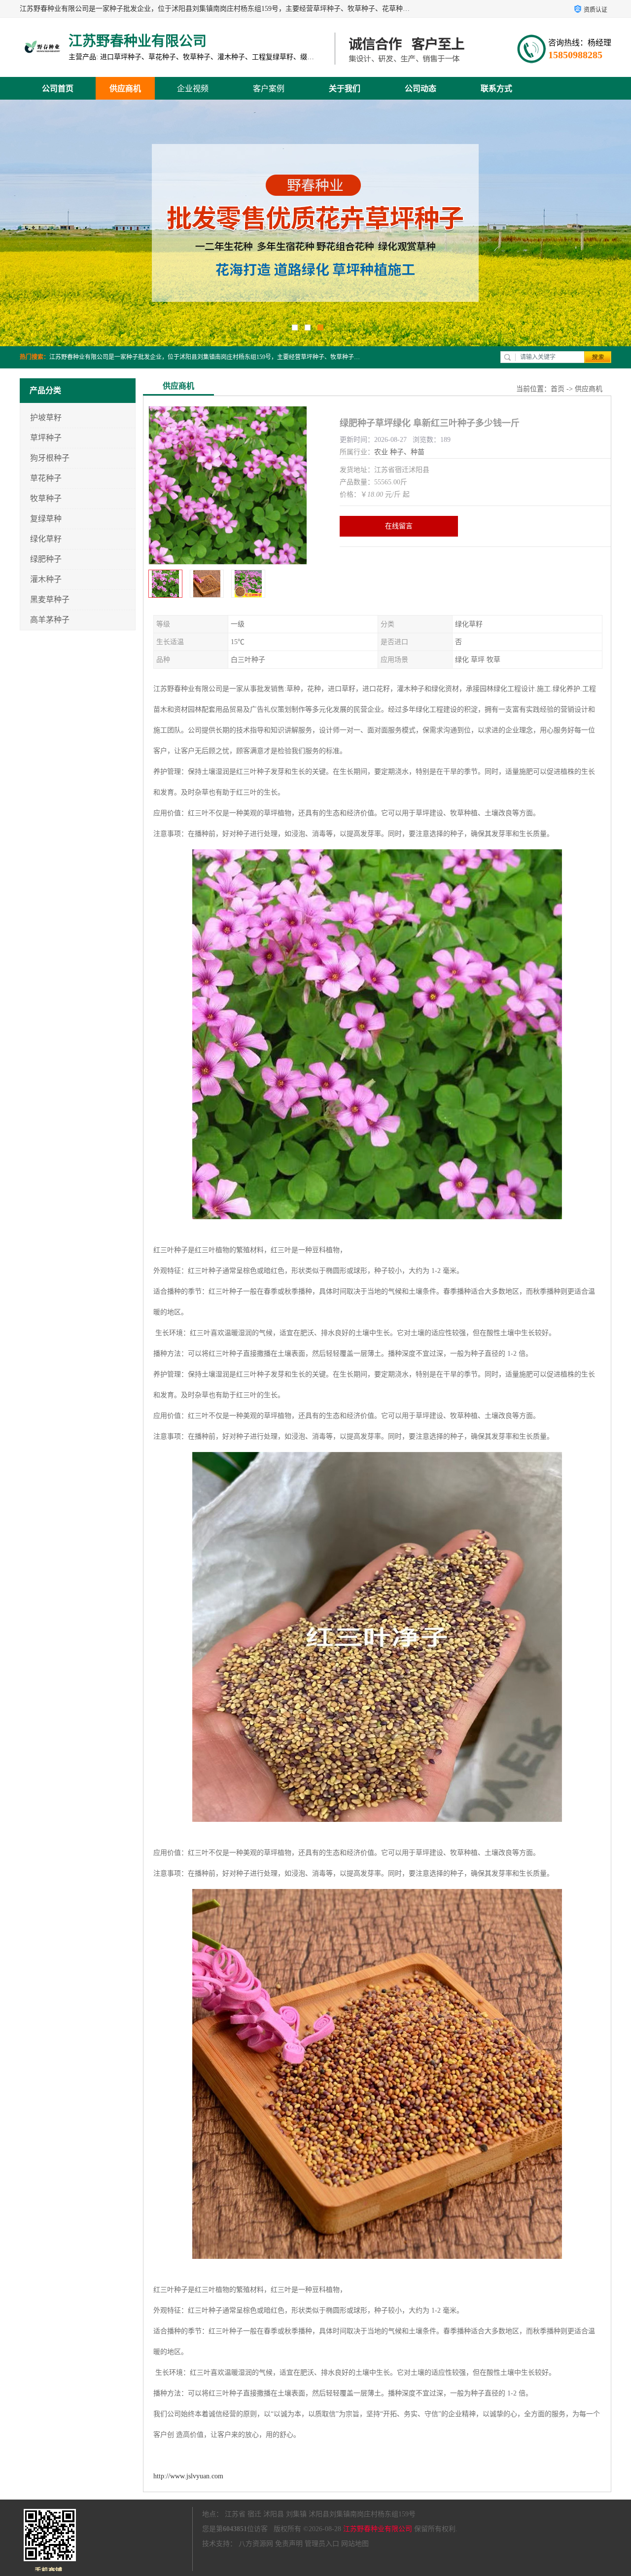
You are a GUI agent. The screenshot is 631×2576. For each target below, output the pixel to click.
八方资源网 (256, 2544)
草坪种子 (46, 438)
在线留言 (399, 526)
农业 (381, 452)
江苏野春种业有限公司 (378, 2529)
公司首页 (58, 89)
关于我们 (345, 89)
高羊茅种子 (50, 620)
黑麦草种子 (50, 599)
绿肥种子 (46, 559)
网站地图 (355, 2544)
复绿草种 (46, 519)
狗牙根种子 (50, 458)
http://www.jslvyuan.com (188, 2476)
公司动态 (421, 89)
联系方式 (496, 89)
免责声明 (289, 2544)
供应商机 (125, 89)
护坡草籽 (46, 417)
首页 (558, 389)
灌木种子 (46, 579)
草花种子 (46, 478)
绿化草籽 (46, 539)
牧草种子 (46, 498)
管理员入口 (322, 2544)
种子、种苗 (407, 452)
